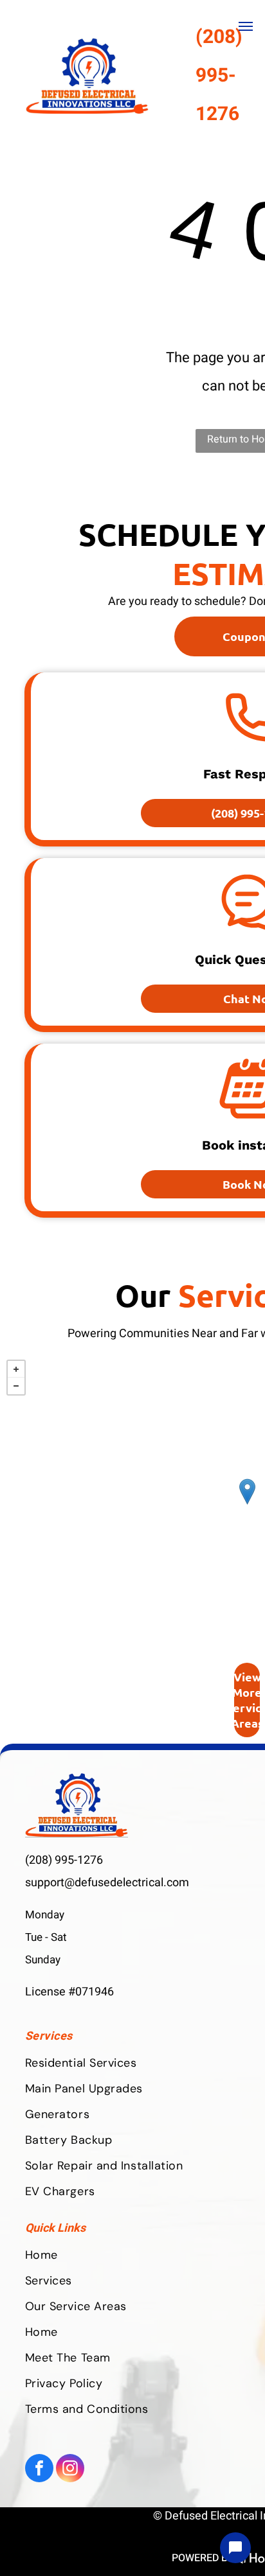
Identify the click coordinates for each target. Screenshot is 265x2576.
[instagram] (70, 2470)
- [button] (16, 1386)
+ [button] (16, 1369)
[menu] (246, 26)
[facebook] (39, 2470)
